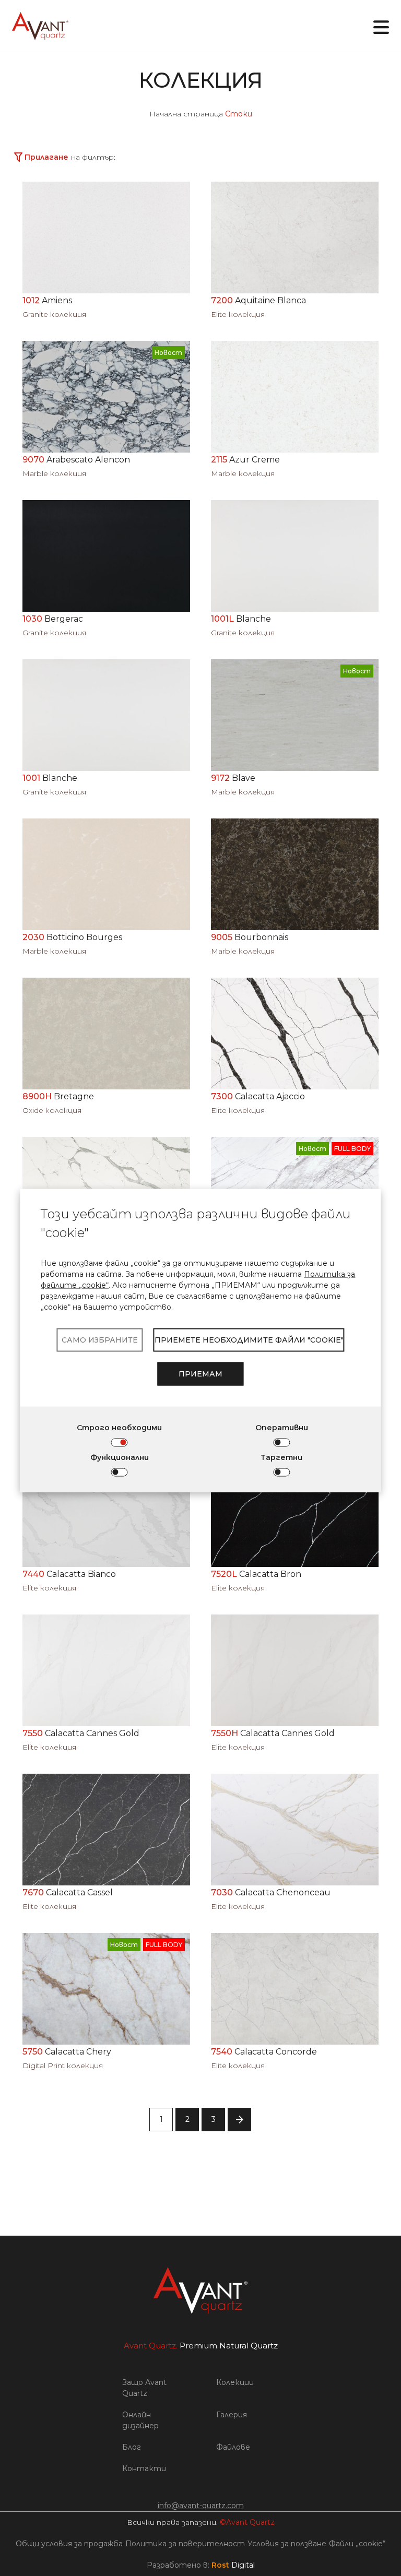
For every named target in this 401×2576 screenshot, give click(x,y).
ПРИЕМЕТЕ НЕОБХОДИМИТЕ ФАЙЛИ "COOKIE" (249, 1339)
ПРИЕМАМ (200, 1373)
